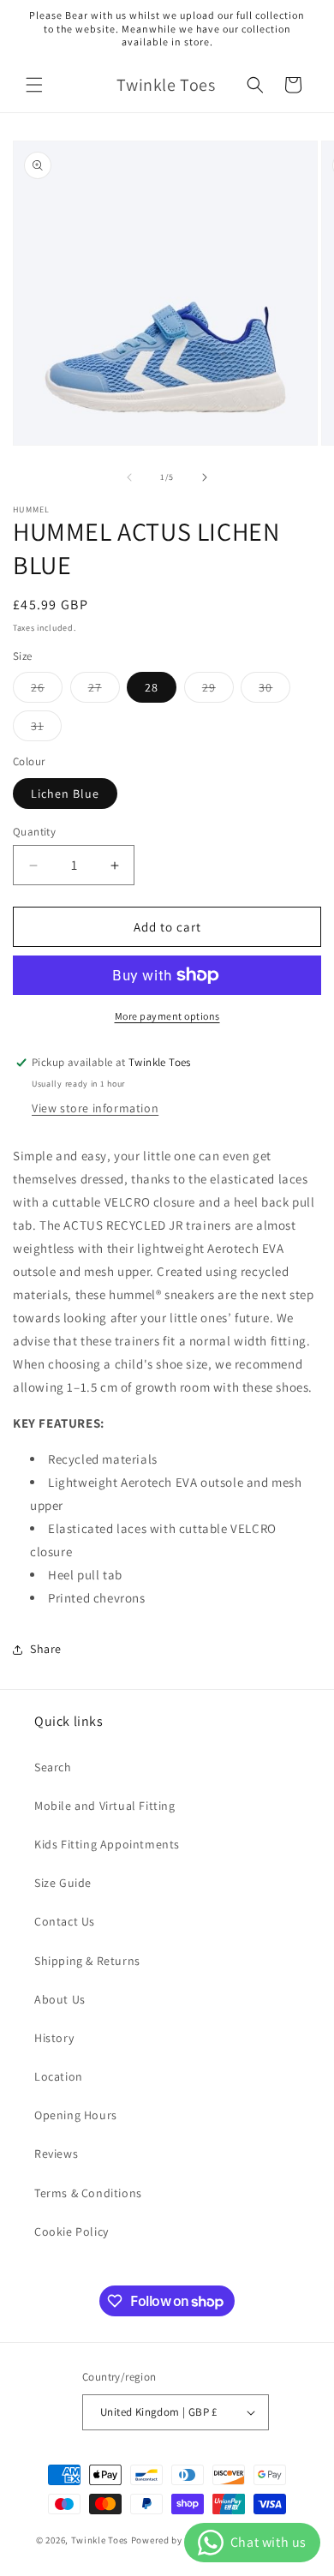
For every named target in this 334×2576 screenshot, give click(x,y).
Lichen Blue (65, 794)
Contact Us (65, 1921)
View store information (95, 1108)
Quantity (34, 832)
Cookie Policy (72, 2232)
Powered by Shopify (175, 2539)
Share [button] (46, 1649)
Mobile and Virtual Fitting (105, 1806)
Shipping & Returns (87, 1961)
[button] (34, 85)
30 (274, 691)
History (54, 2038)
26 (47, 691)
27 (104, 691)
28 (152, 687)
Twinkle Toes (100, 2539)
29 (218, 691)
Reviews (56, 2154)
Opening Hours (76, 2115)
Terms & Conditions (88, 2193)
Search (53, 1767)
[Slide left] (129, 477)
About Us (60, 1999)
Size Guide (63, 1883)
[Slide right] (205, 477)
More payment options (167, 1016)
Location (59, 2076)
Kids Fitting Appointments (107, 1844)
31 (46, 729)
